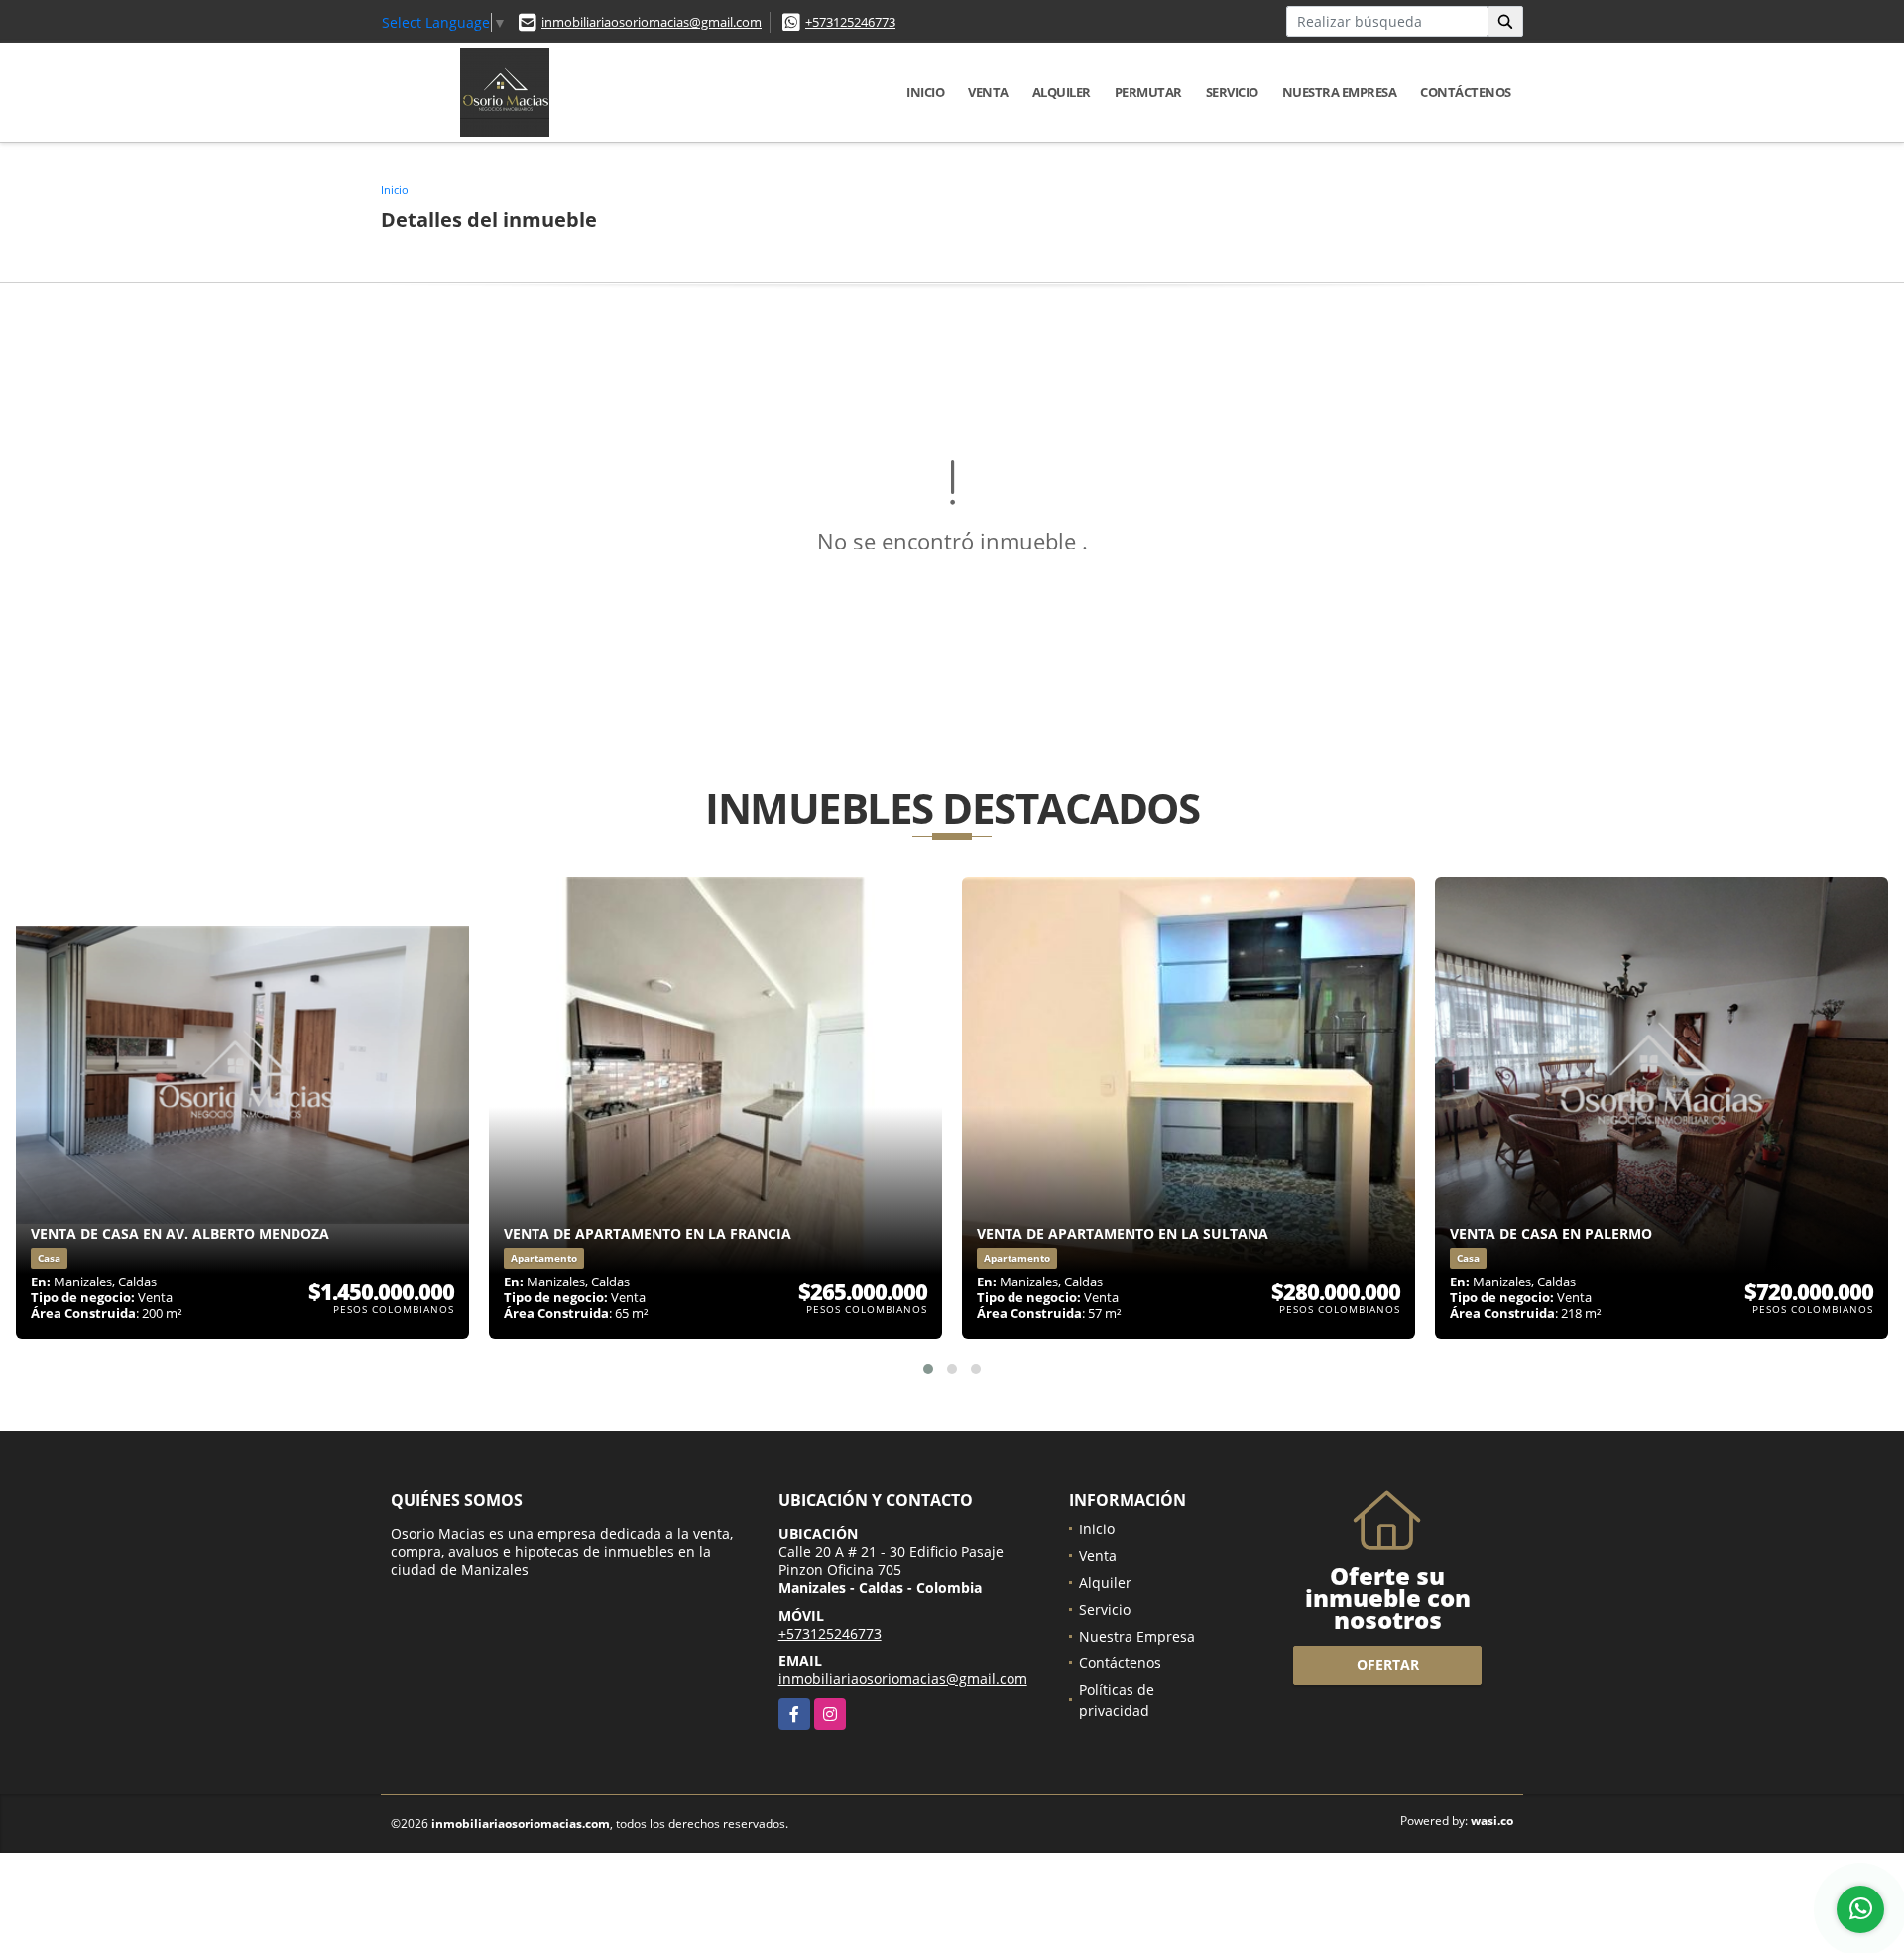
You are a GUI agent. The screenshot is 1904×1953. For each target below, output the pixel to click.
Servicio (1232, 92)
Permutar (1148, 92)
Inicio (925, 92)
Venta (988, 92)
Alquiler (1062, 92)
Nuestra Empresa (1340, 92)
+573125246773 (850, 22)
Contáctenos (1466, 92)
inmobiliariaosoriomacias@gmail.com (652, 22)
